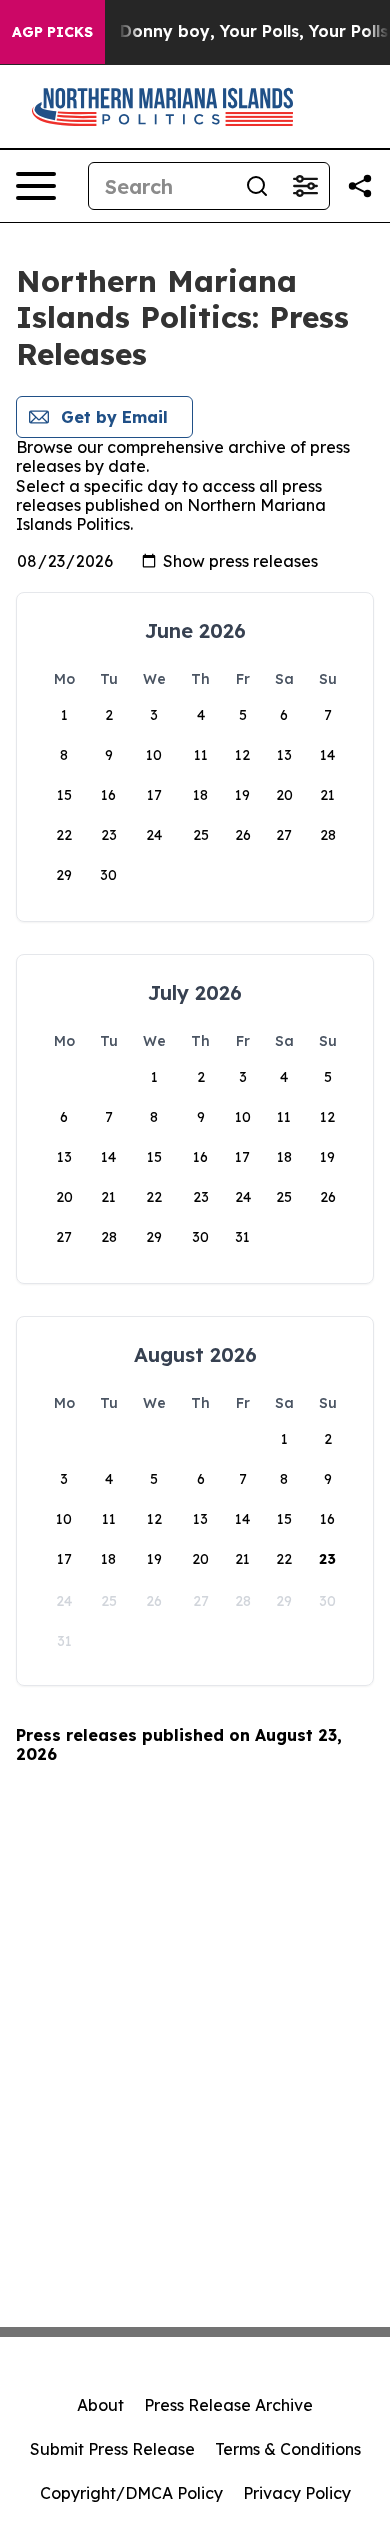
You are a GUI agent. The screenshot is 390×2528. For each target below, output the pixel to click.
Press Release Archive (228, 2405)
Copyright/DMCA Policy (131, 2493)
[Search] (257, 186)
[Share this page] (360, 186)
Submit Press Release (112, 2449)
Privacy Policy (297, 2493)
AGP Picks (52, 32)
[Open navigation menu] (36, 186)
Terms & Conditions (288, 2449)
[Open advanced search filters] (305, 186)
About (100, 2405)
